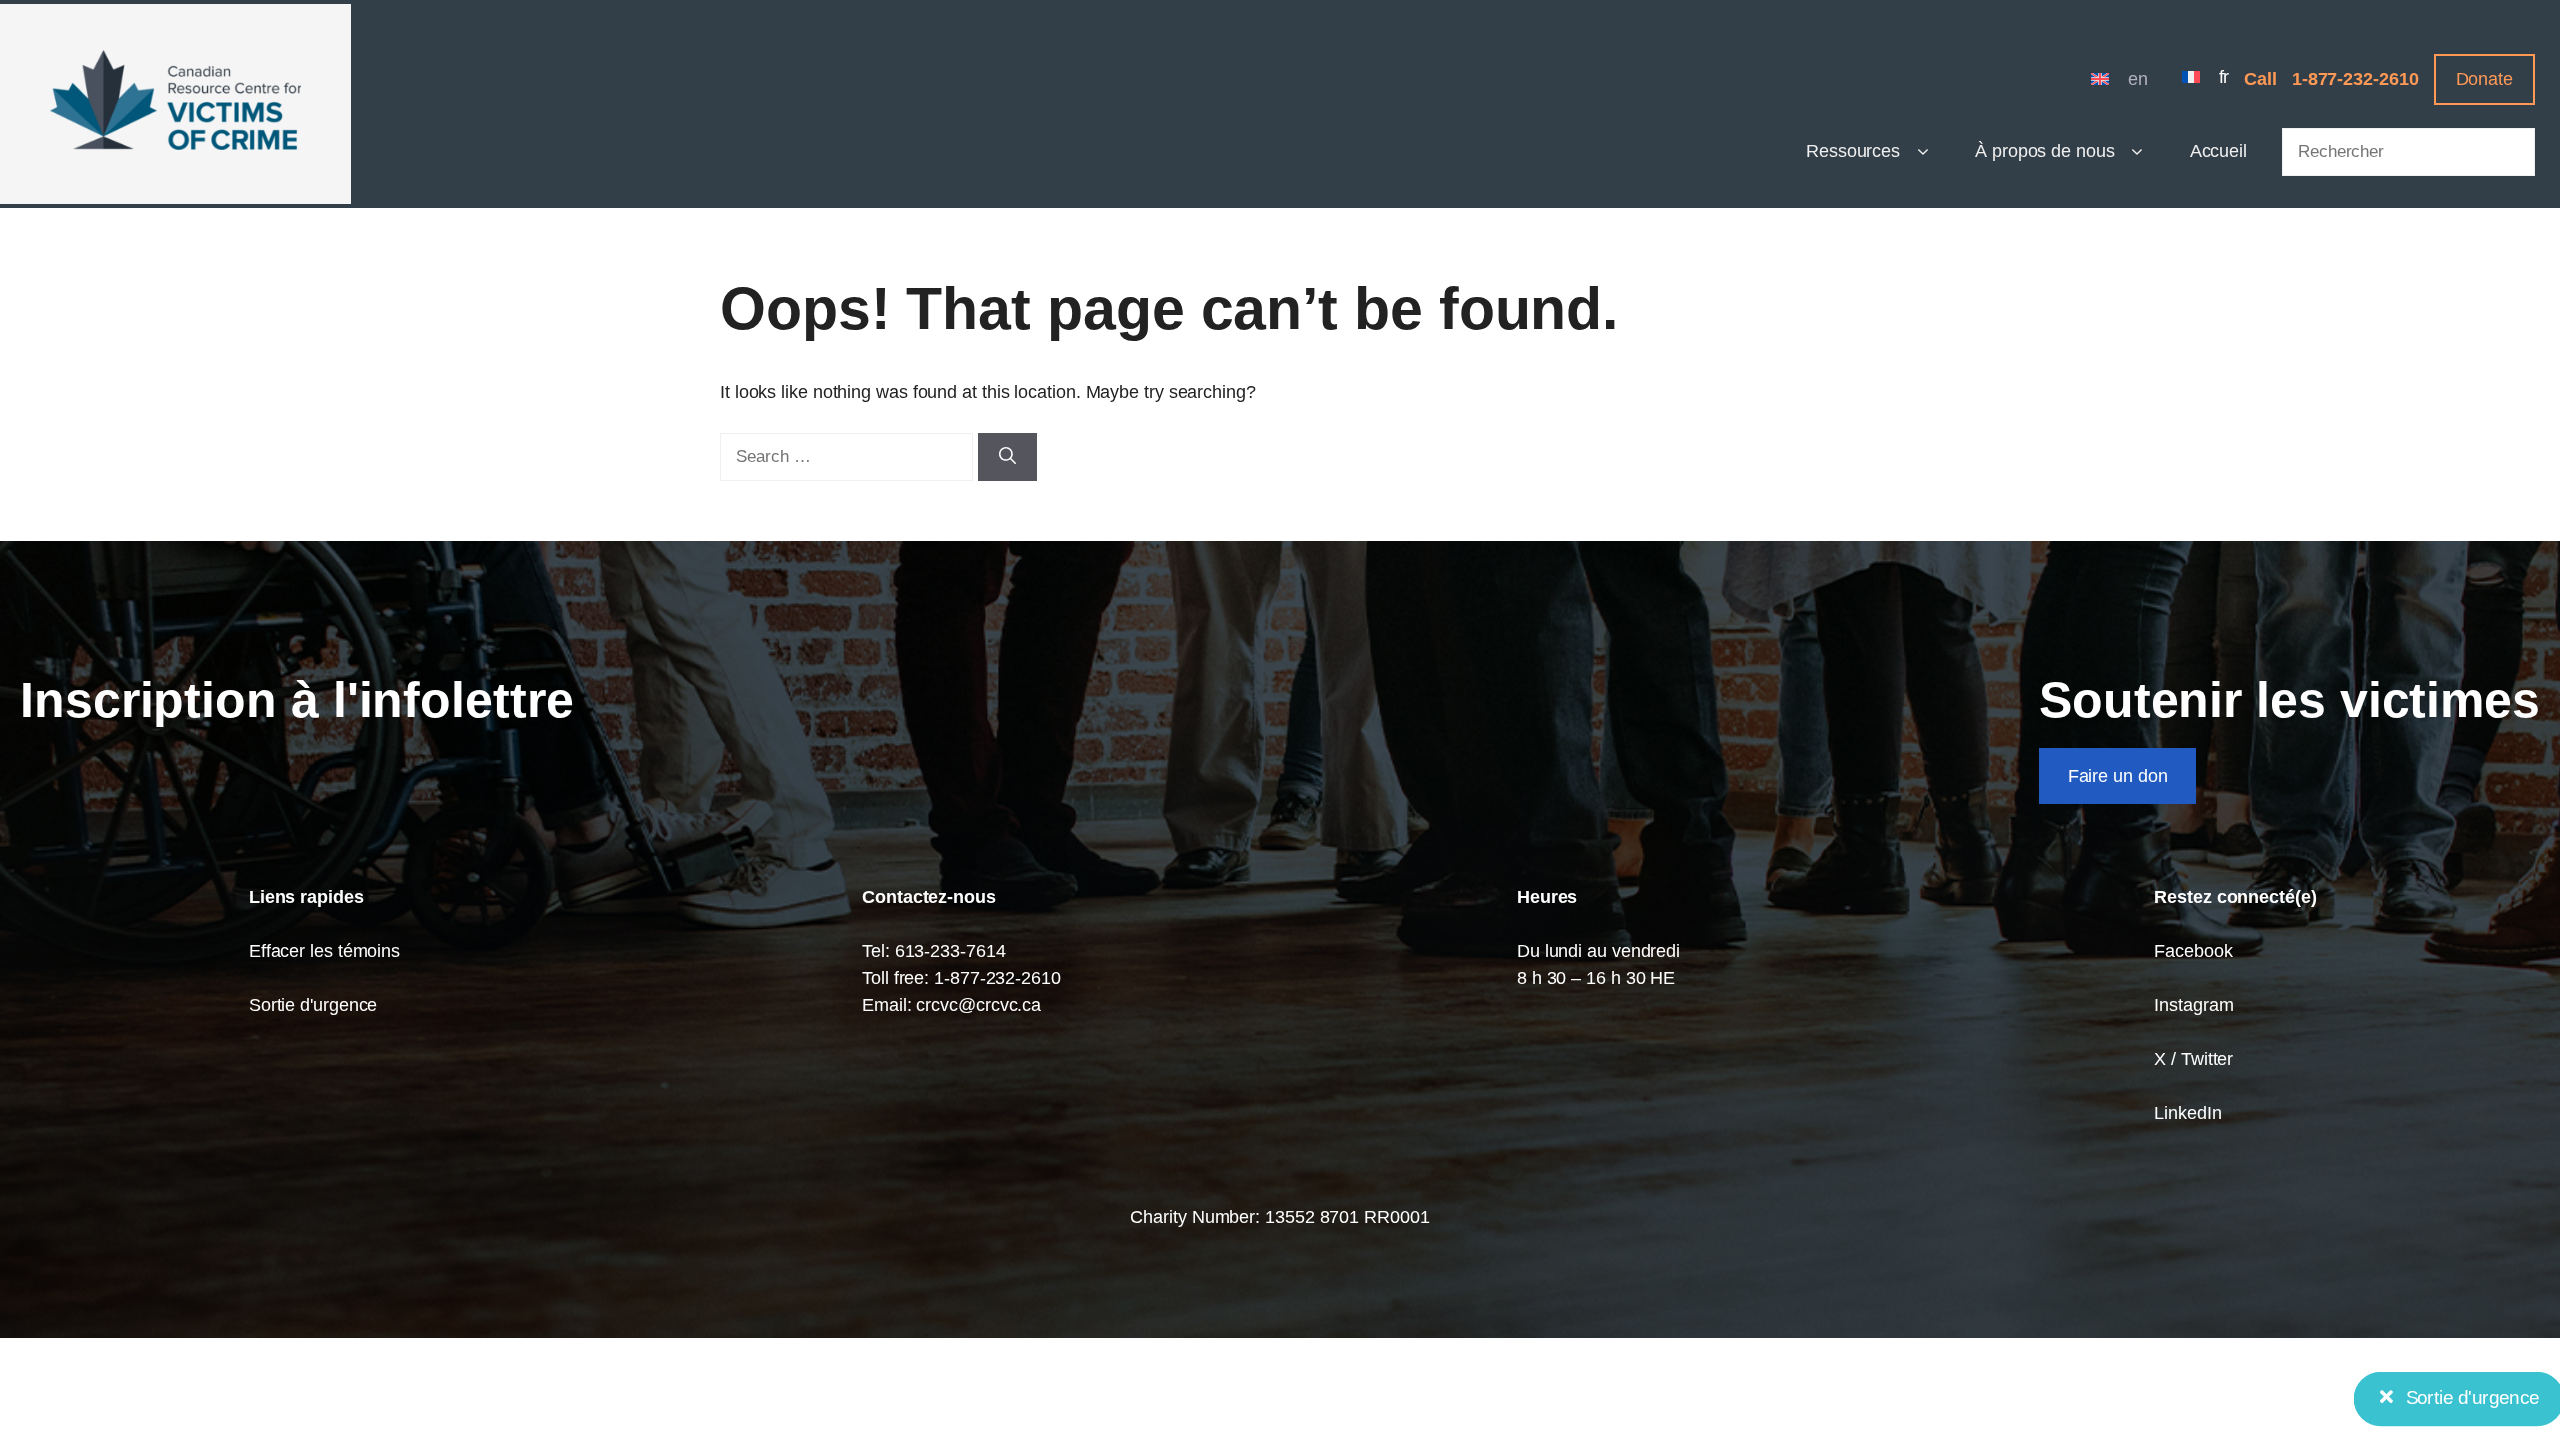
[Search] (1007, 457)
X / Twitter (2193, 1059)
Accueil (2218, 151)
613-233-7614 (950, 951)
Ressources (1853, 151)
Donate (2484, 79)
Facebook (2193, 951)
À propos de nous (2045, 151)
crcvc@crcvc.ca (978, 1005)
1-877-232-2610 (2355, 79)
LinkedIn (2187, 1113)
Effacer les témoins (324, 951)
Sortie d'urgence (313, 1005)
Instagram (2193, 1005)
